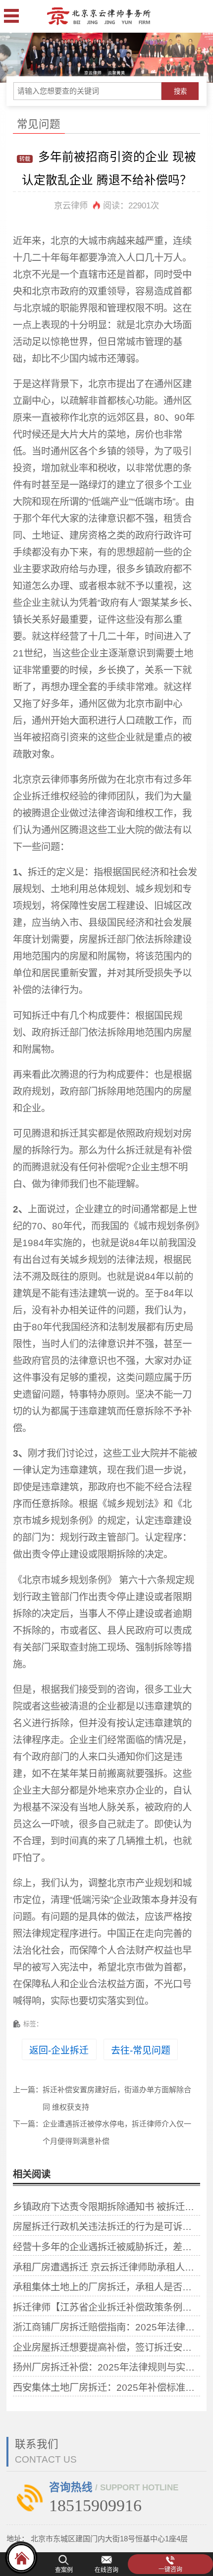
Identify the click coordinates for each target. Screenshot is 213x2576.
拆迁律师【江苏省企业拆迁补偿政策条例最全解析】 (106, 2307)
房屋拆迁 (98, 939)
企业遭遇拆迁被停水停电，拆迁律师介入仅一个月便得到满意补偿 (117, 2132)
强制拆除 (154, 1647)
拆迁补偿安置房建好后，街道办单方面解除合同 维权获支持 (117, 2098)
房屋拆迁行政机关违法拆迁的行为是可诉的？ (106, 2226)
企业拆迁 (32, 796)
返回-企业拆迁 (59, 2050)
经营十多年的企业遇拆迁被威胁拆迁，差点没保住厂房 (106, 2247)
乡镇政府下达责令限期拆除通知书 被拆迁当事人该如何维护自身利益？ (106, 2207)
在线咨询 (106, 2570)
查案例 (64, 2570)
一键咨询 (170, 2570)
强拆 (154, 1773)
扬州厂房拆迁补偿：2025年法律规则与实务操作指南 (106, 2367)
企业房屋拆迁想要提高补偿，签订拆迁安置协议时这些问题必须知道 (106, 2347)
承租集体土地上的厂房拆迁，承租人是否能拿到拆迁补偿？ (106, 2287)
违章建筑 (60, 1487)
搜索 (180, 91)
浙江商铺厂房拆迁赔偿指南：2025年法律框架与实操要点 (106, 2327)
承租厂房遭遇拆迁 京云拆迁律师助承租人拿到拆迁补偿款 (106, 2267)
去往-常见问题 (141, 2050)
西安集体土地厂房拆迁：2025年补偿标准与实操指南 (106, 2387)
